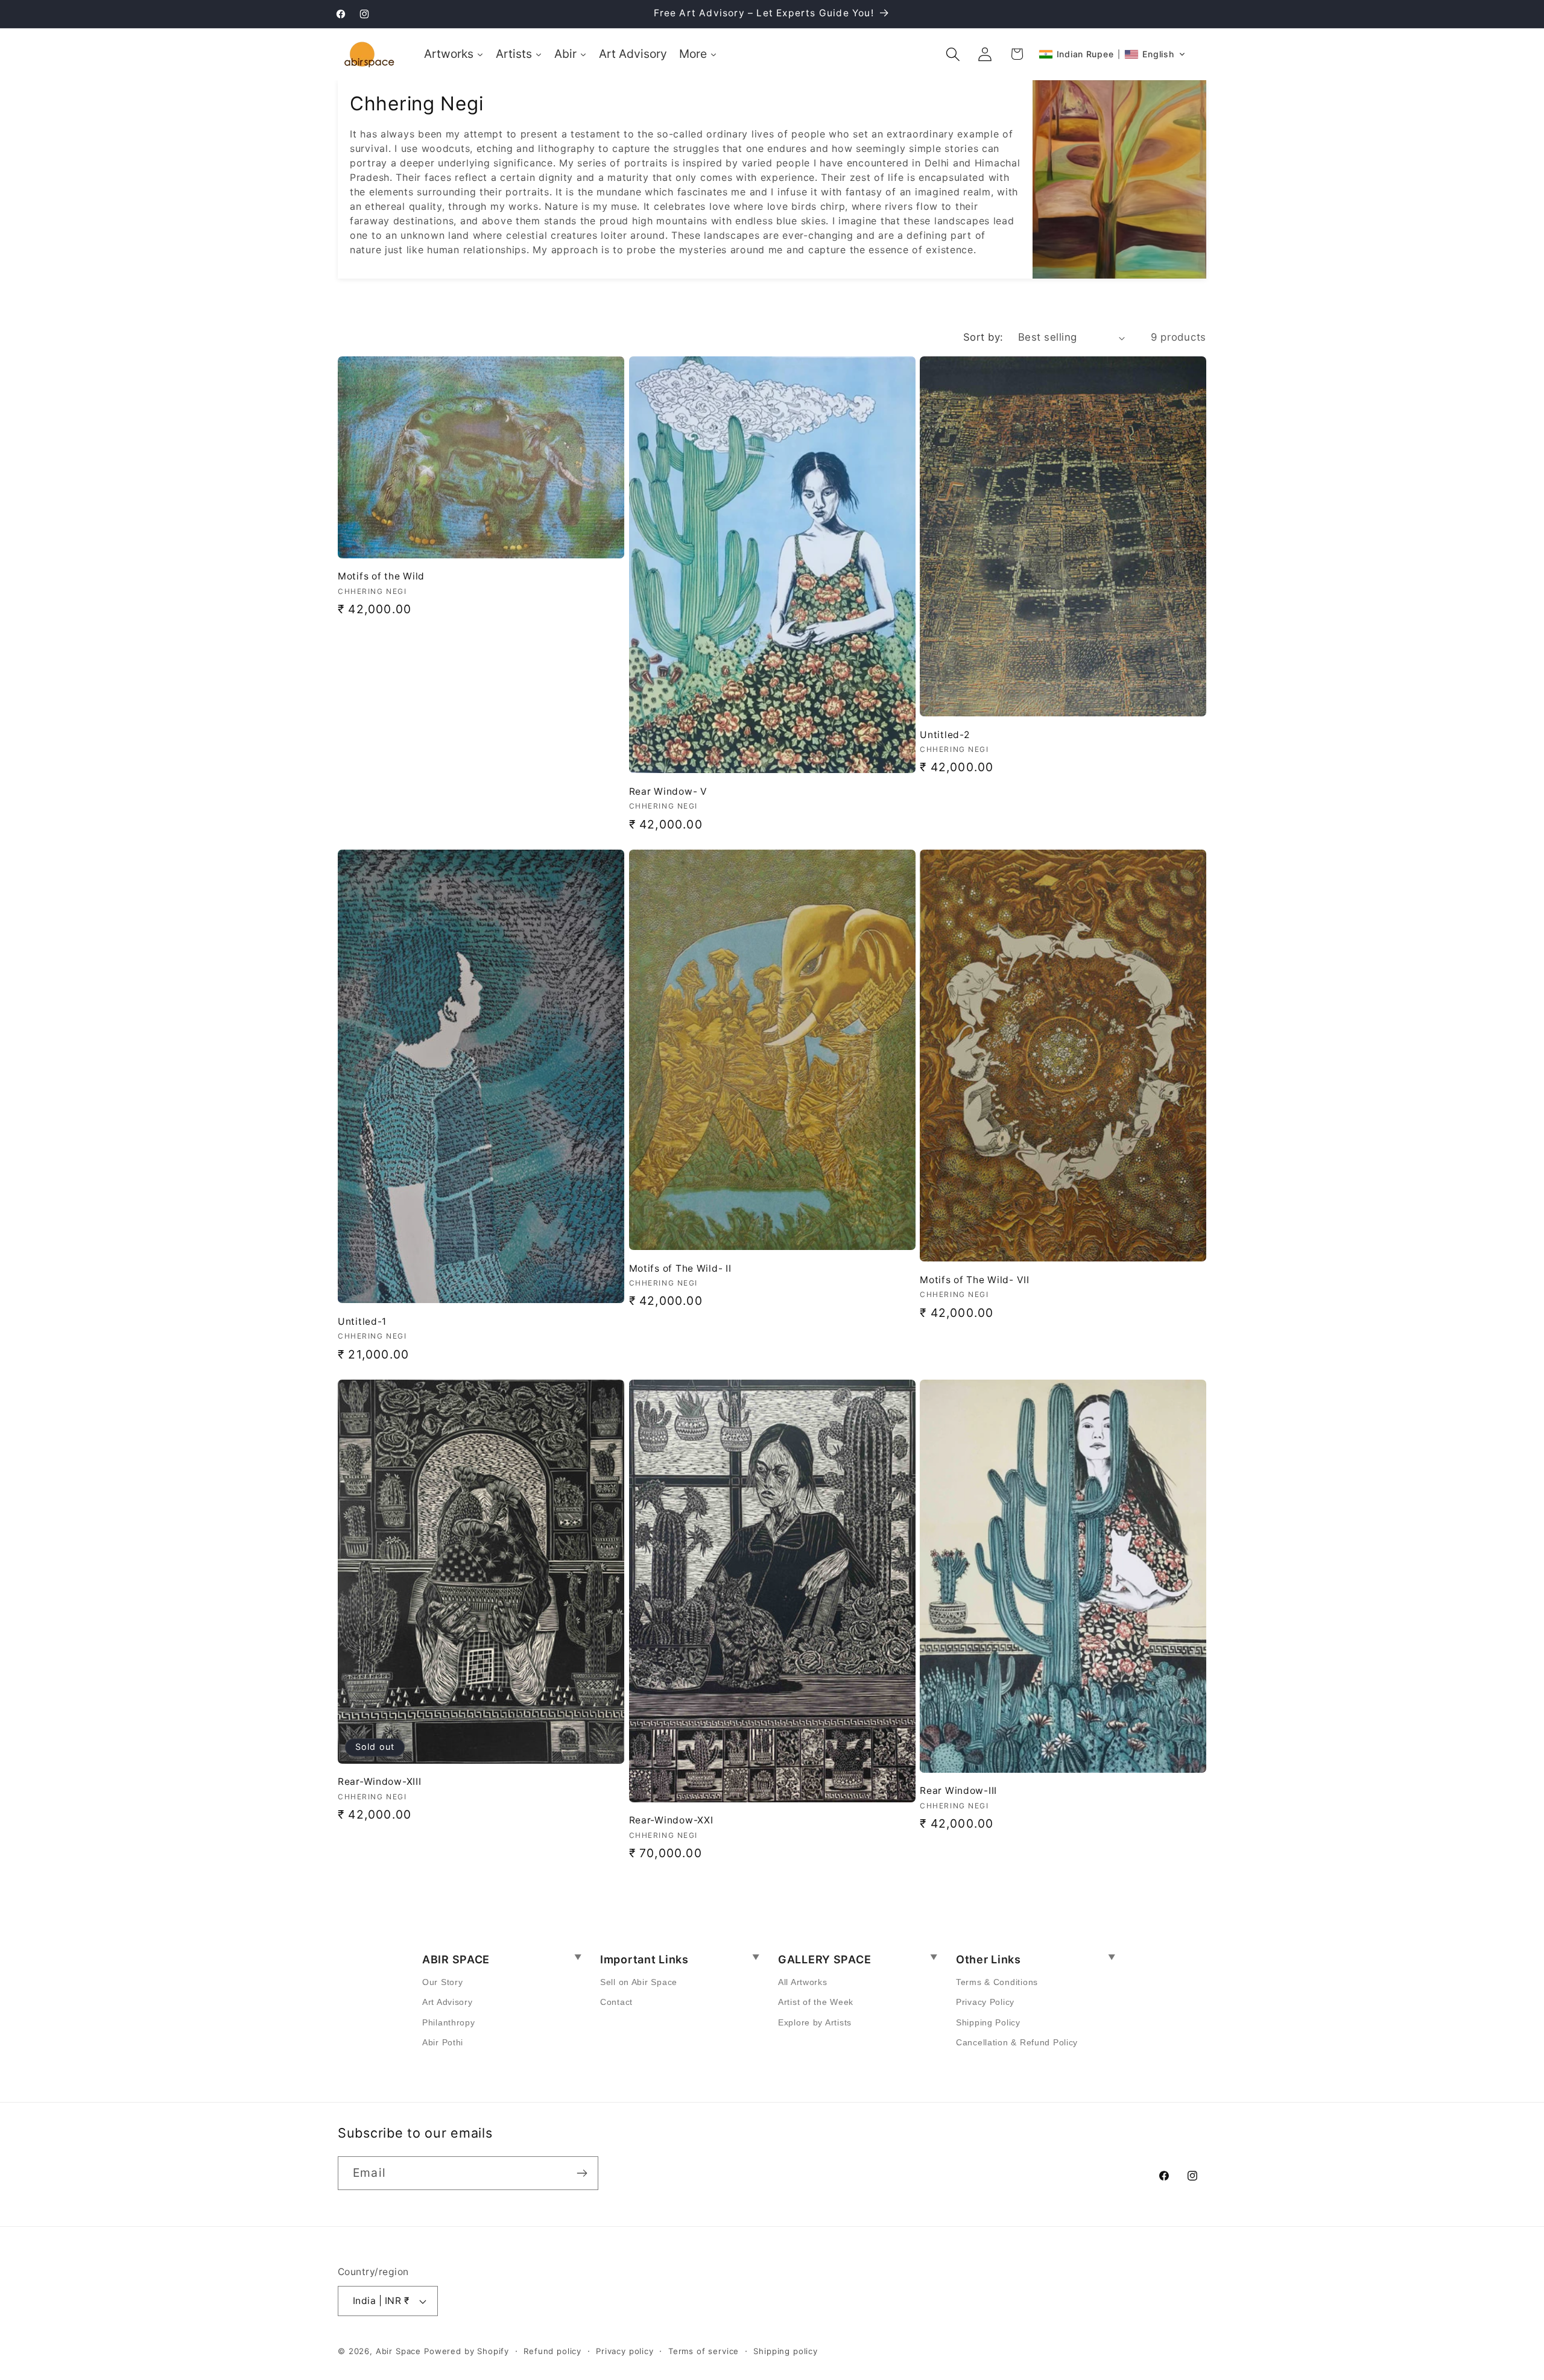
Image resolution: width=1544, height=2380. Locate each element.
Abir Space (398, 2351)
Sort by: (983, 337)
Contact (616, 2002)
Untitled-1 (362, 1321)
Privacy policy (625, 2351)
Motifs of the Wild (381, 576)
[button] (953, 54)
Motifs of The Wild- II (680, 1268)
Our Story (442, 1982)
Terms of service (704, 2351)
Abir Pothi (443, 2042)
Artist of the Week (816, 2002)
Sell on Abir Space (639, 1982)
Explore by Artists (815, 2022)
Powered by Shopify (467, 2351)
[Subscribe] (582, 2173)
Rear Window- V (668, 791)
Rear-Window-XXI (671, 1820)
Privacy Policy (985, 2002)
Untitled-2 (944, 735)
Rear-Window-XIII (380, 1782)
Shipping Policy (988, 2022)
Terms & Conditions (997, 1982)
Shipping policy (786, 2351)
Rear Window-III (958, 1791)
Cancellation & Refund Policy (1017, 2042)
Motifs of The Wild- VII (975, 1280)
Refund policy (552, 2351)
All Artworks (803, 1982)
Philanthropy (449, 2022)
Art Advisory (448, 2002)
